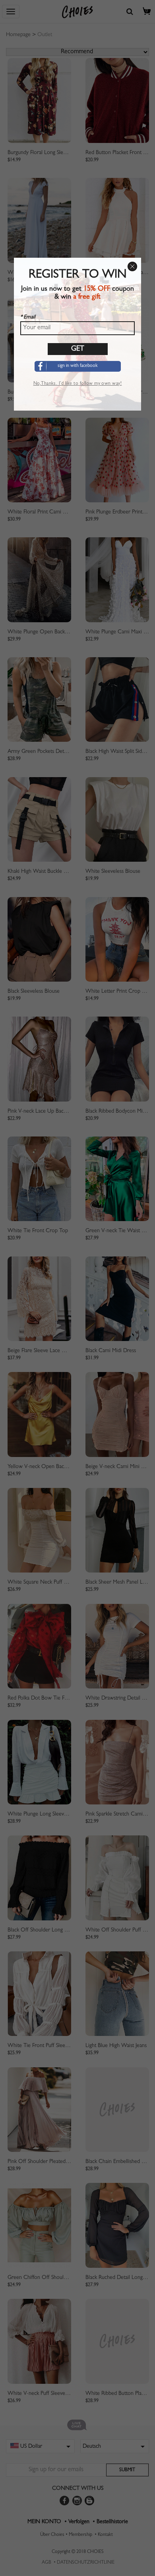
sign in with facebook (78, 366)
